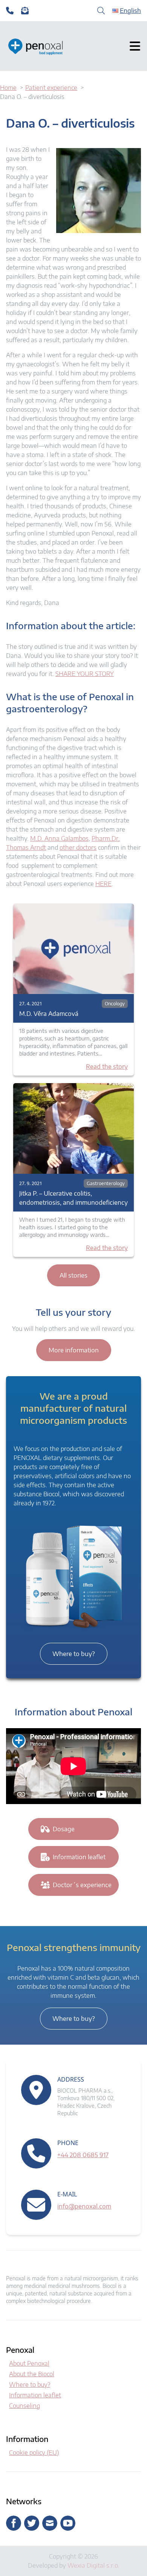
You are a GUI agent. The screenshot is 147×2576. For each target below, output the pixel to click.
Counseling (24, 2406)
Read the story (107, 1067)
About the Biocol (32, 2374)
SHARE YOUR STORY (85, 674)
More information (74, 1350)
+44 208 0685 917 (83, 2155)
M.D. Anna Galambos (59, 838)
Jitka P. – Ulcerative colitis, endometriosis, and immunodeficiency (73, 1198)
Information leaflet (79, 1857)
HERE (103, 884)
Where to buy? (74, 1654)
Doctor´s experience (82, 1885)
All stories (73, 1275)
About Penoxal (29, 2363)
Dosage (64, 1829)
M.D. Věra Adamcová (49, 1014)
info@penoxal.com (84, 2206)
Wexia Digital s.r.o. (93, 2565)
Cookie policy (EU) (34, 2453)
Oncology (115, 1004)
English (130, 11)
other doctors (78, 847)
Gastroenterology (106, 1183)
